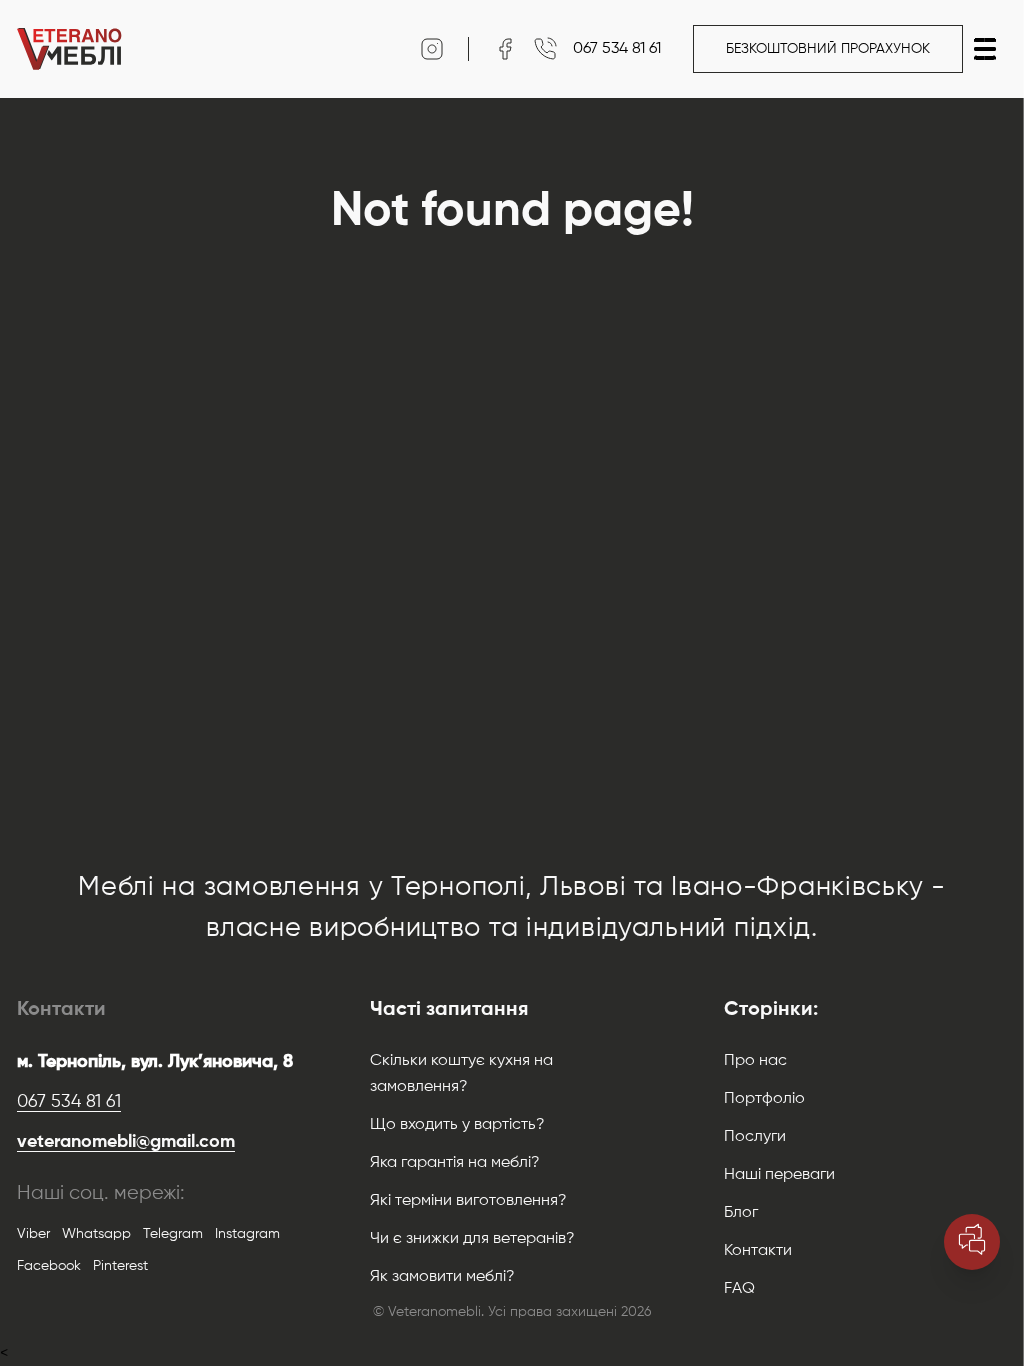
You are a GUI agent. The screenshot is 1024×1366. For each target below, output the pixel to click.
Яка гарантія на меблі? (455, 1163)
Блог (741, 1213)
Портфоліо (764, 1099)
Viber (33, 1234)
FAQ (739, 1289)
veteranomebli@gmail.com (126, 1142)
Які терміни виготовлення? (468, 1201)
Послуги (755, 1137)
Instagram (247, 1234)
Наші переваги (779, 1175)
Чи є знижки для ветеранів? (472, 1239)
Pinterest (120, 1266)
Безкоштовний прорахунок (828, 49)
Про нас (755, 1061)
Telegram (173, 1234)
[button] (985, 49)
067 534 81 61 (69, 1102)
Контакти (758, 1251)
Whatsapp (96, 1234)
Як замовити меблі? (442, 1277)
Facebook (49, 1266)
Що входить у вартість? (457, 1125)
